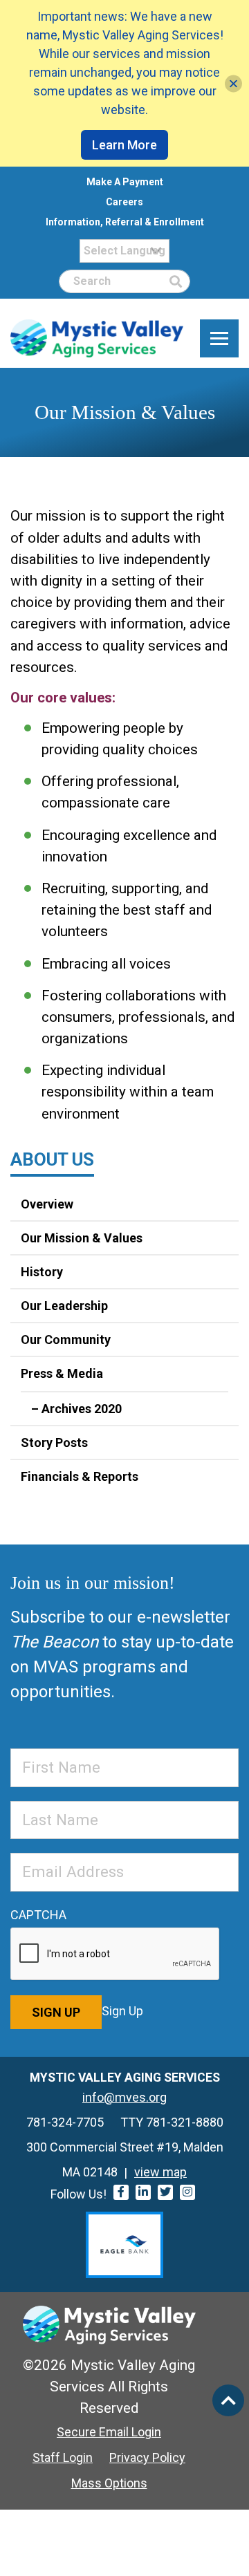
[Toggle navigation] (219, 339)
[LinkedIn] (143, 2192)
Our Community (66, 1340)
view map (160, 2172)
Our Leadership (64, 1306)
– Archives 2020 (76, 1409)
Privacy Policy (147, 2457)
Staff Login (63, 2457)
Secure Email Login (109, 2432)
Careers (124, 202)
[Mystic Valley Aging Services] (97, 338)
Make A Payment (125, 182)
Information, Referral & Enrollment (125, 222)
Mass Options (109, 2483)
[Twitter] (165, 2192)
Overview (47, 1204)
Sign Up (56, 2012)
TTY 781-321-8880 (172, 2122)
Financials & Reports (80, 1476)
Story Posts (54, 1443)
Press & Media (62, 1373)
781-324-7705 (65, 2122)
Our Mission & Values (82, 1238)
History (42, 1272)
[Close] (233, 83)
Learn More (124, 145)
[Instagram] (187, 2192)
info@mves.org (124, 2097)
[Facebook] (121, 2192)
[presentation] (116, 1954)
